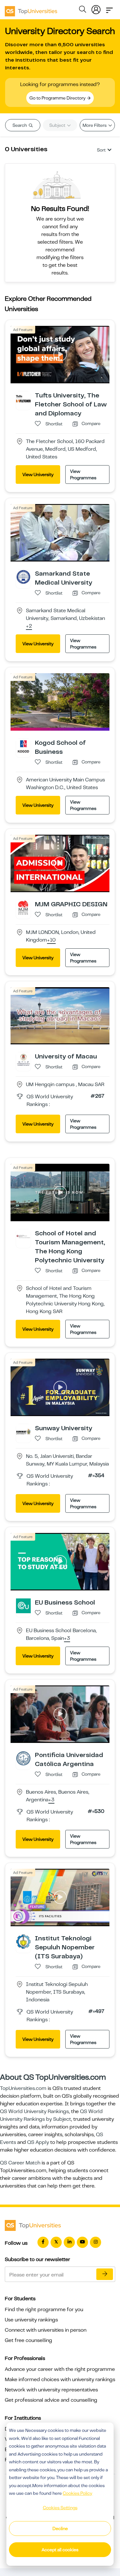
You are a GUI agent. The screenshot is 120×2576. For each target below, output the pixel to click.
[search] (83, 10)
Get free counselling (28, 2340)
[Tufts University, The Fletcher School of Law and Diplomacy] (23, 398)
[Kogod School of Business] (23, 746)
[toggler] (109, 8)
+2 (29, 626)
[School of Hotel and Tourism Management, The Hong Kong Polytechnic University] (23, 1236)
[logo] (31, 9)
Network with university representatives (51, 2390)
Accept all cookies (60, 2550)
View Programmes (83, 474)
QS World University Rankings (34, 2111)
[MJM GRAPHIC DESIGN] (23, 907)
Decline (60, 2528)
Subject (58, 125)
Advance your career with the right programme (60, 2369)
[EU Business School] (23, 1606)
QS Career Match (20, 2163)
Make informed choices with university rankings (60, 2380)
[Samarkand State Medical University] (23, 577)
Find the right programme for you (44, 2310)
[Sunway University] (23, 1431)
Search (20, 125)
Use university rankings (31, 2320)
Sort (101, 150)
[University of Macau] (23, 1059)
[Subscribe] (105, 2274)
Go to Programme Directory (58, 98)
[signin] (96, 8)
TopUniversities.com (23, 2088)
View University (38, 474)
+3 (67, 1639)
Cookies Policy (77, 2493)
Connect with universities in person (46, 2330)
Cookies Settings (60, 2508)
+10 (51, 940)
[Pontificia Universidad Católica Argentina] (23, 1758)
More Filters (95, 125)
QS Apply (38, 2142)
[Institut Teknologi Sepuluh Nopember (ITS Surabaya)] (23, 1941)
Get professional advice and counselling (51, 2400)
